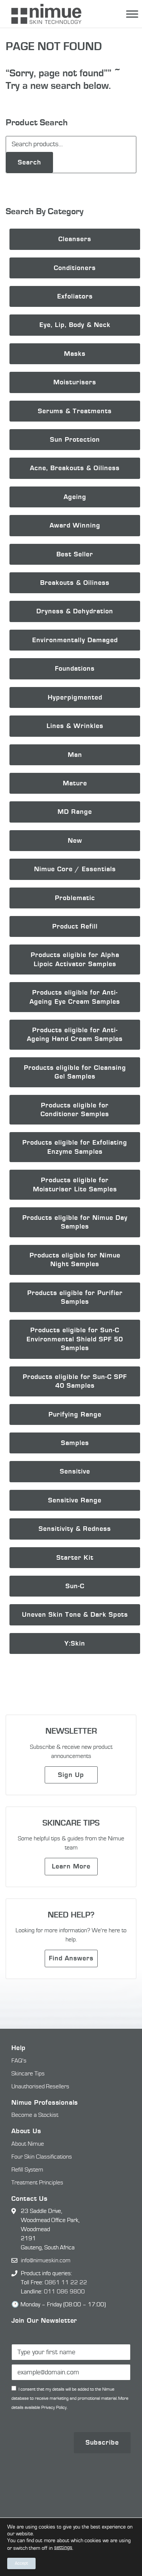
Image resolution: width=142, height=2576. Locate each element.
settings (63, 2548)
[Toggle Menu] (132, 14)
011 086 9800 (64, 2292)
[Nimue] (43, 14)
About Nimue (28, 2144)
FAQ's (19, 2061)
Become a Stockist (35, 2115)
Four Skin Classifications (42, 2157)
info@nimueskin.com (46, 2260)
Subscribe (102, 2443)
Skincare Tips (28, 2074)
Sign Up (71, 1775)
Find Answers (71, 1958)
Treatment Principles (37, 2183)
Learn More (71, 1866)
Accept (21, 2563)
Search (30, 162)
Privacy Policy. (54, 2408)
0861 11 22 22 (66, 2282)
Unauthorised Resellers (40, 2086)
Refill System (27, 2170)
